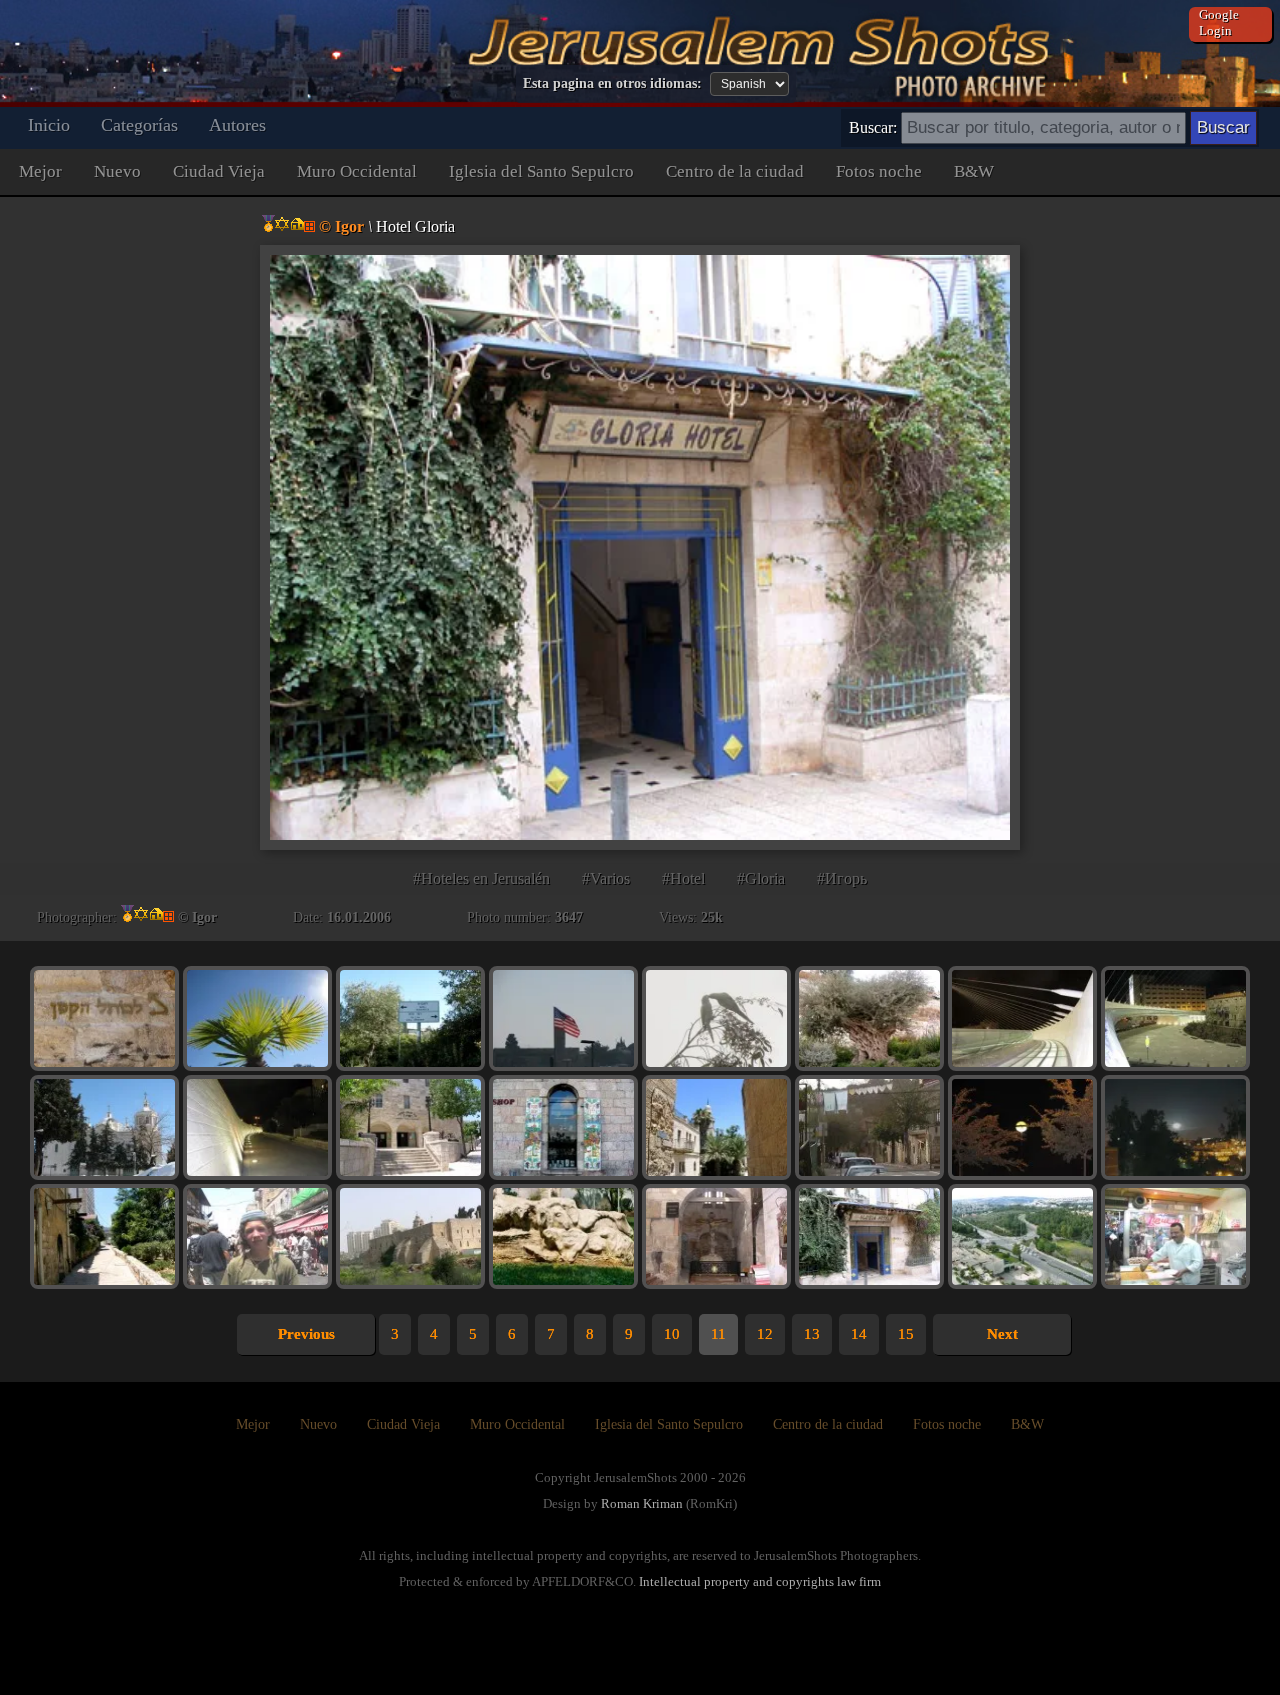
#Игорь (842, 878)
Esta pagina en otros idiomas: (612, 83)
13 (812, 1334)
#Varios (606, 878)
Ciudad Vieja (219, 171)
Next (1002, 1334)
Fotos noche (879, 171)
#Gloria (761, 878)
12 (765, 1334)
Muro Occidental (357, 171)
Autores (237, 125)
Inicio (49, 125)
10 (672, 1334)
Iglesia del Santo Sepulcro (541, 171)
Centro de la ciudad (735, 171)
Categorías (139, 125)
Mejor (40, 171)
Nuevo (117, 171)
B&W (974, 171)
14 (859, 1334)
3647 (569, 917)
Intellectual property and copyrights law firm (760, 1581)
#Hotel (683, 878)
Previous (306, 1334)
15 (906, 1334)
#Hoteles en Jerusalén (481, 878)
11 (718, 1334)
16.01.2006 (359, 917)
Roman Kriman (642, 1503)
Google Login (1219, 22)
